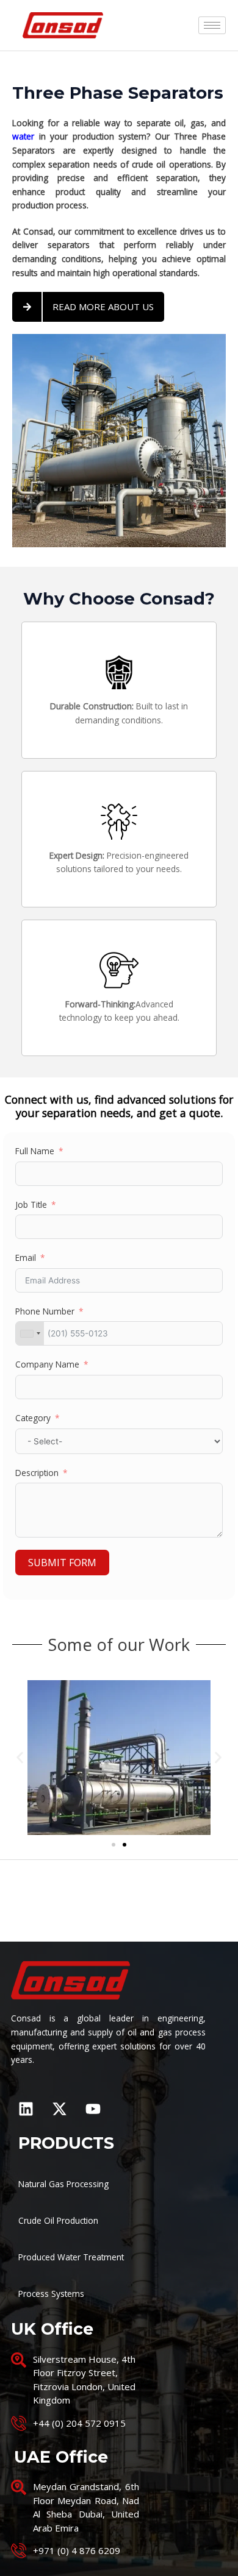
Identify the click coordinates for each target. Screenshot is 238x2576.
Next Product (119, 1913)
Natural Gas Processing (63, 2184)
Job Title (31, 1205)
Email (26, 1258)
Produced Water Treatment (71, 2257)
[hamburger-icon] (212, 25)
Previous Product (119, 1882)
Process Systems (51, 2294)
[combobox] (30, 1333)
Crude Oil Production (58, 2220)
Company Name (47, 1364)
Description (37, 1473)
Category (33, 1418)
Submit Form (62, 1563)
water (23, 136)
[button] (20, 1758)
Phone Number (45, 1311)
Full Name (35, 1151)
